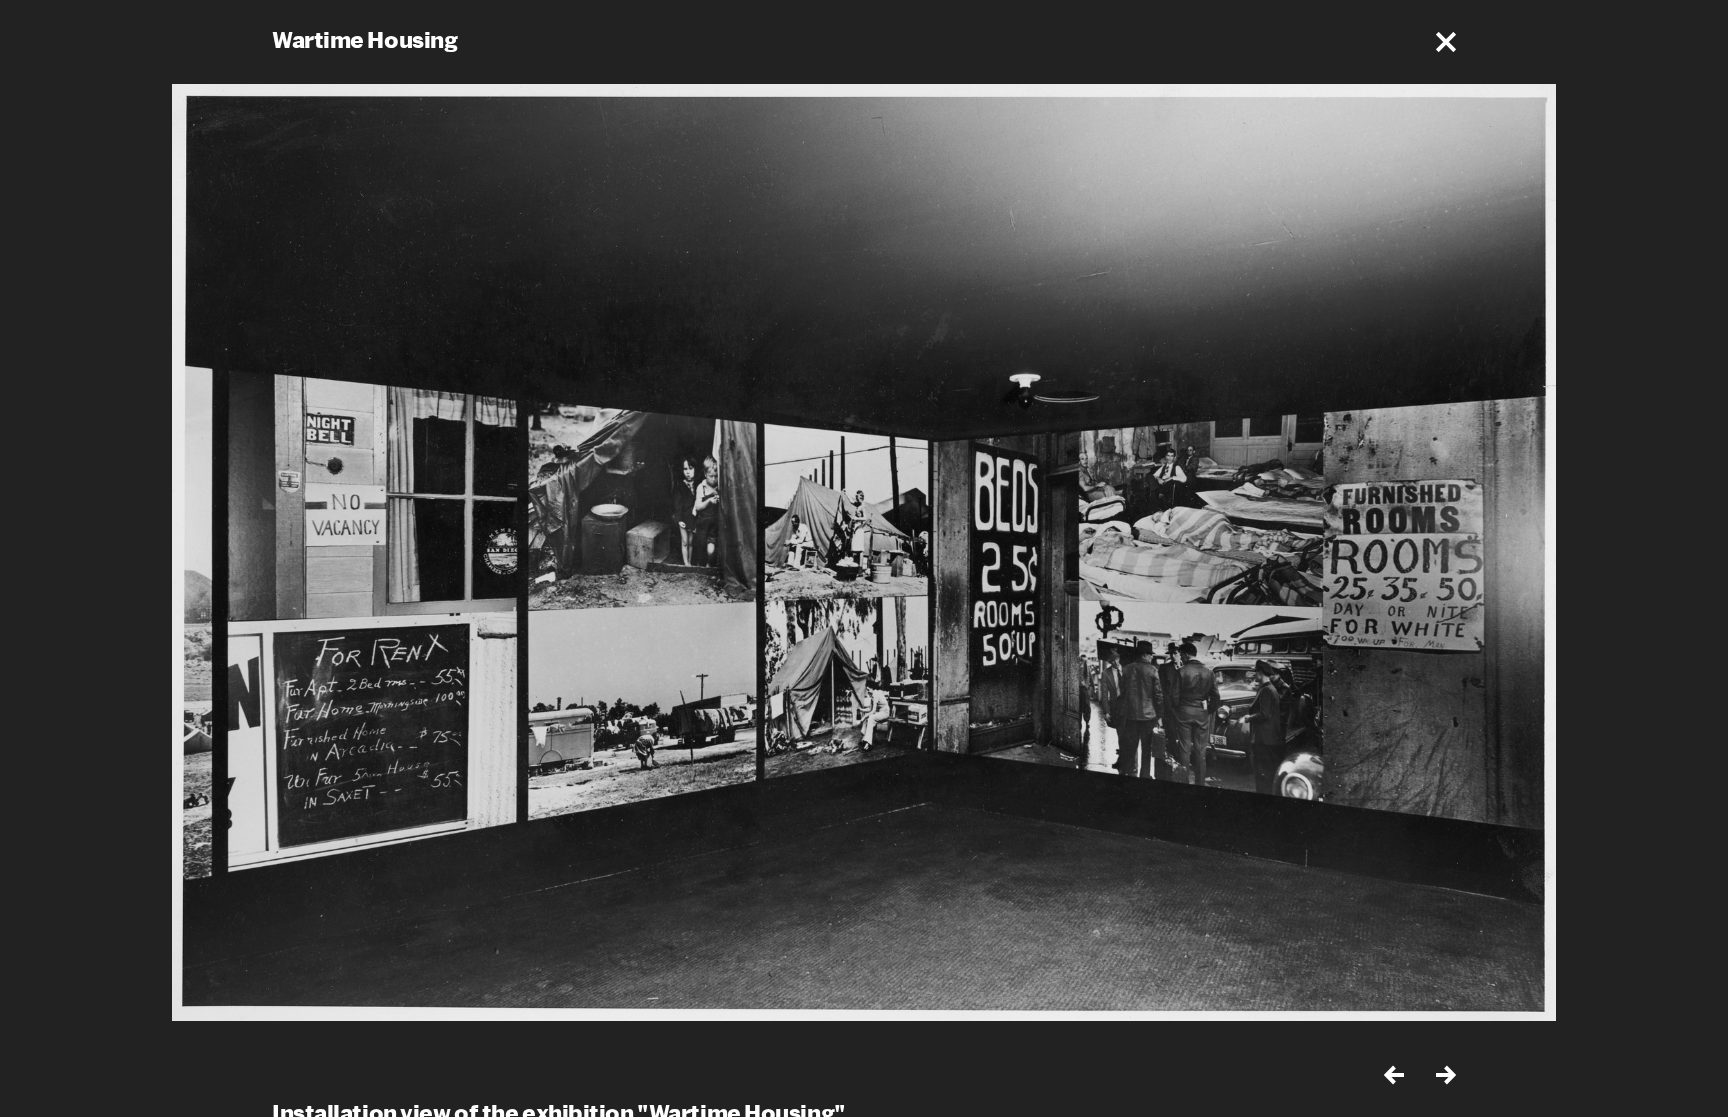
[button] (1446, 42)
